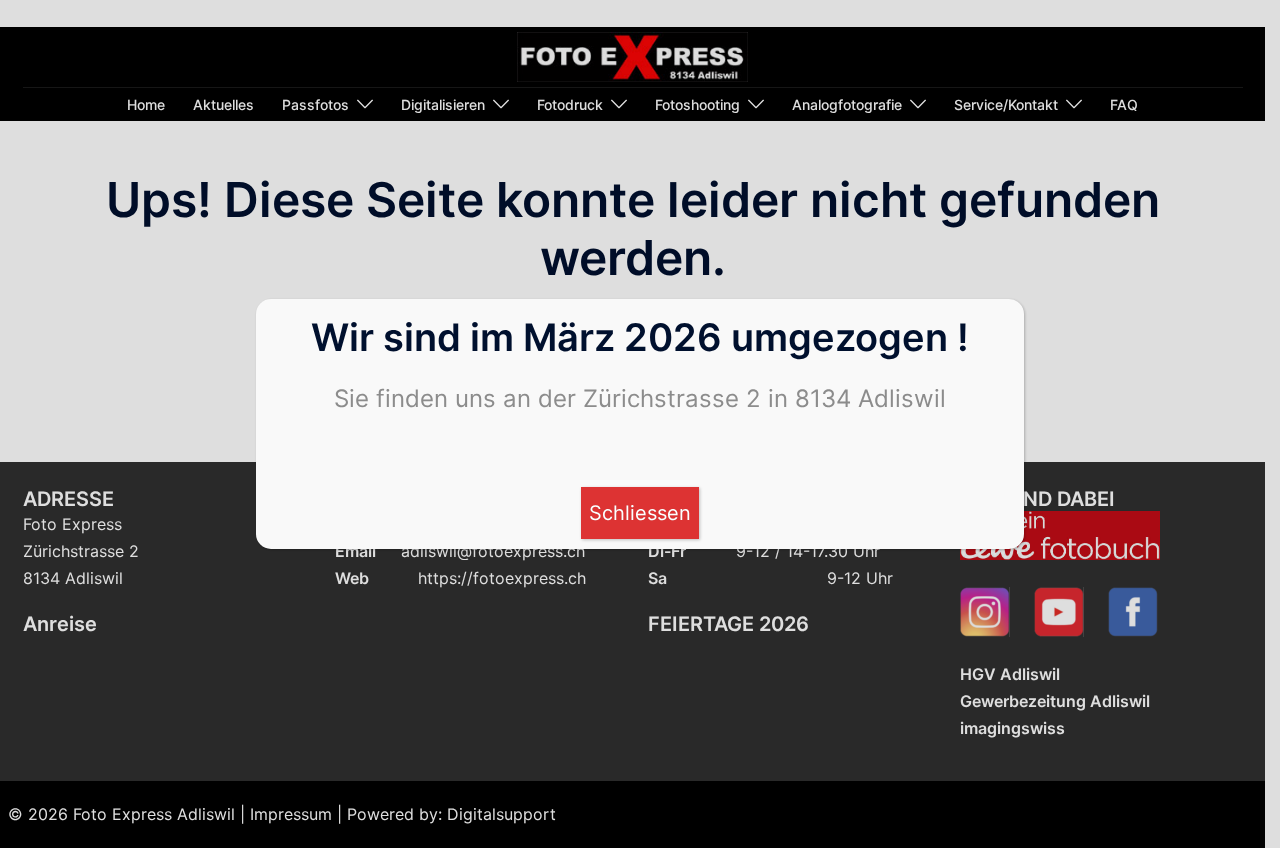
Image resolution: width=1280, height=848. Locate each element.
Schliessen (640, 513)
